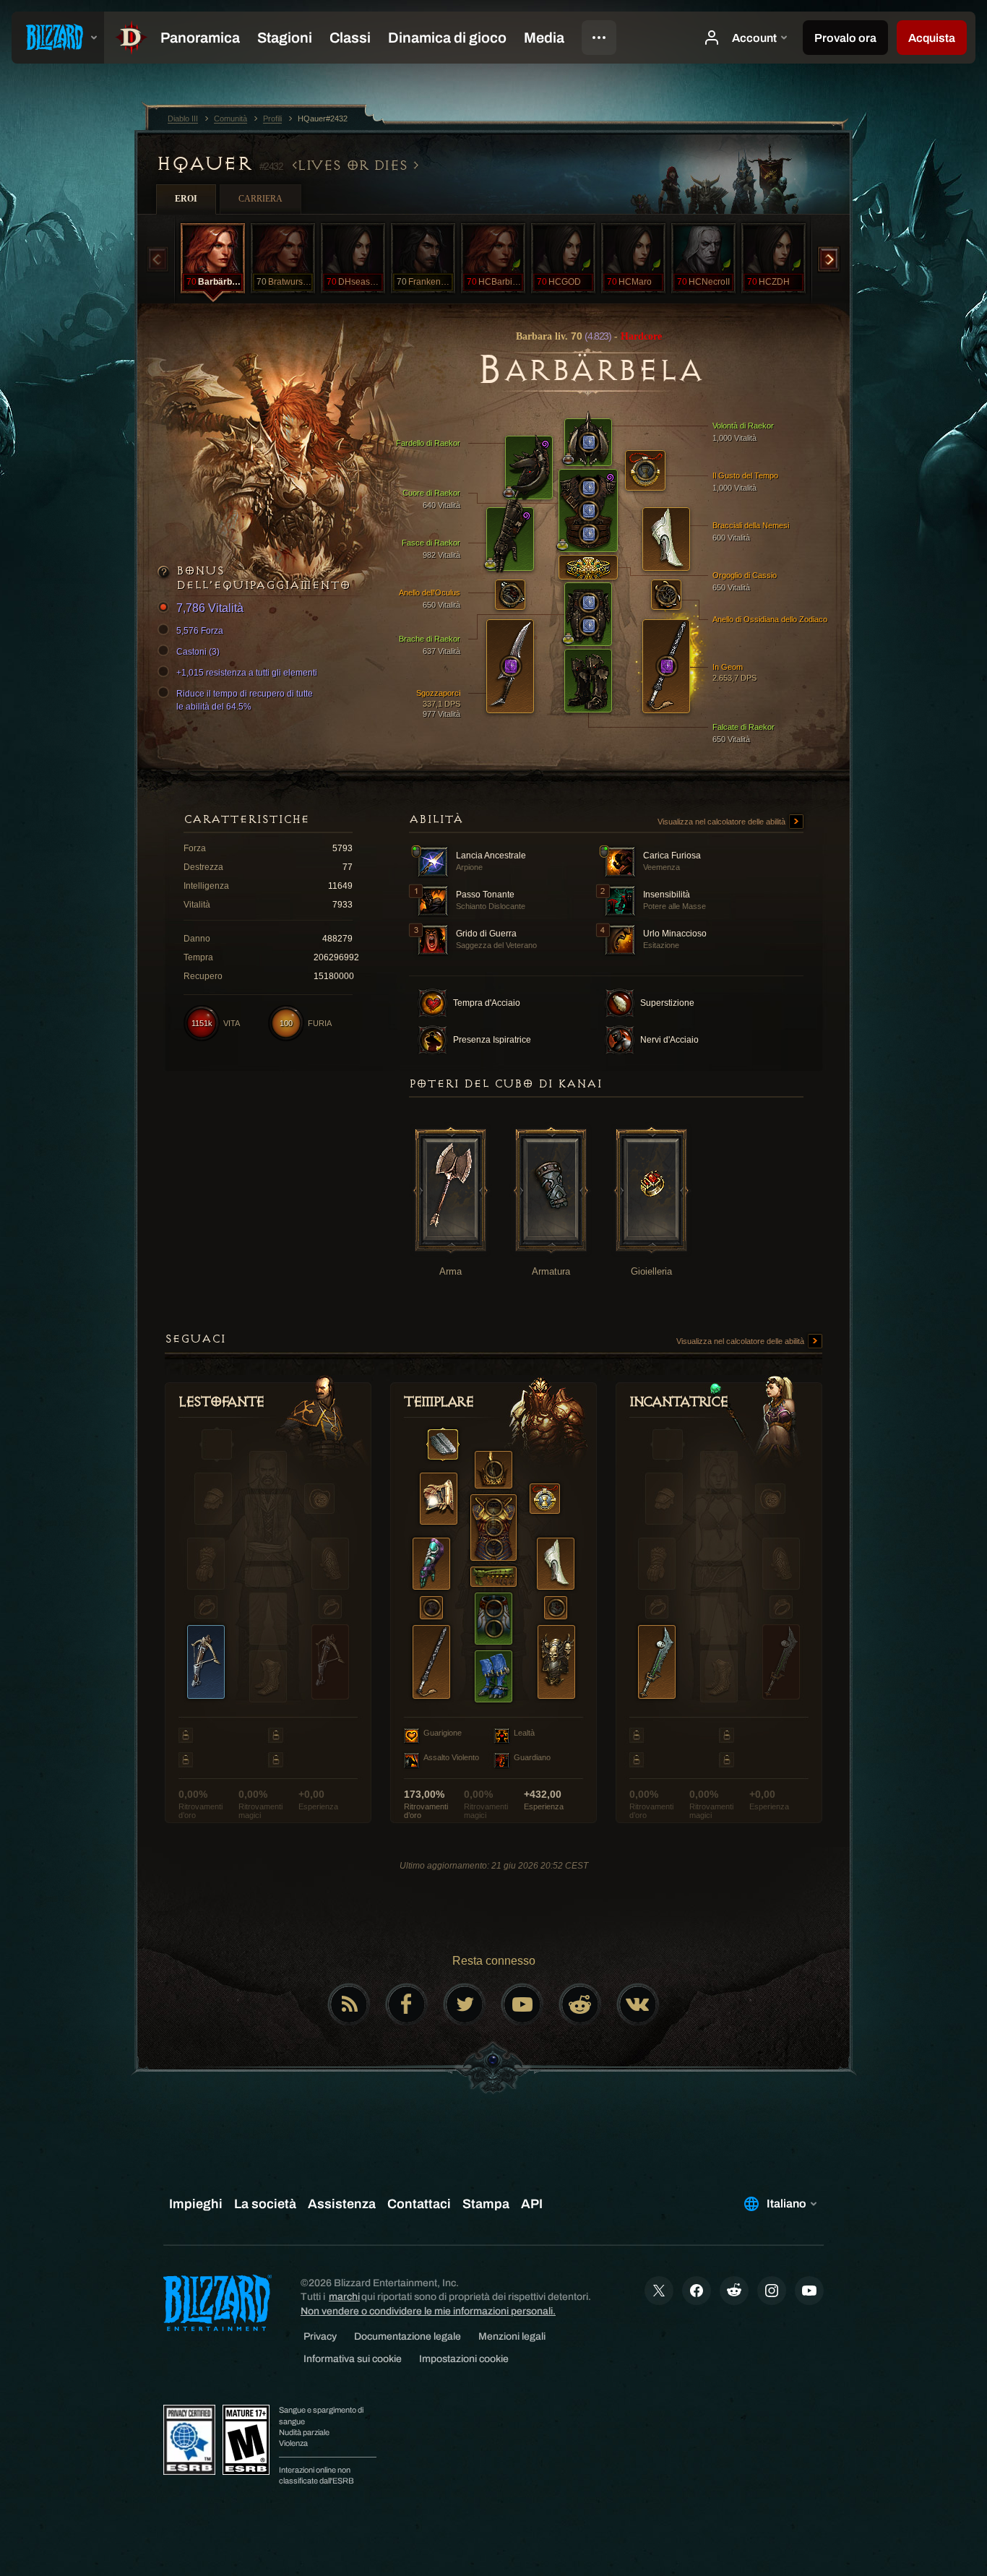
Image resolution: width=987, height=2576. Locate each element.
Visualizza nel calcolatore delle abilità (723, 822)
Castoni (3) (198, 652)
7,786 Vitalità (210, 608)
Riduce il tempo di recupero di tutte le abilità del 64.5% (245, 700)
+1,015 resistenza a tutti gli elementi (247, 673)
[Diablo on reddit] (580, 2004)
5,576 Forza (200, 631)
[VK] (638, 2004)
